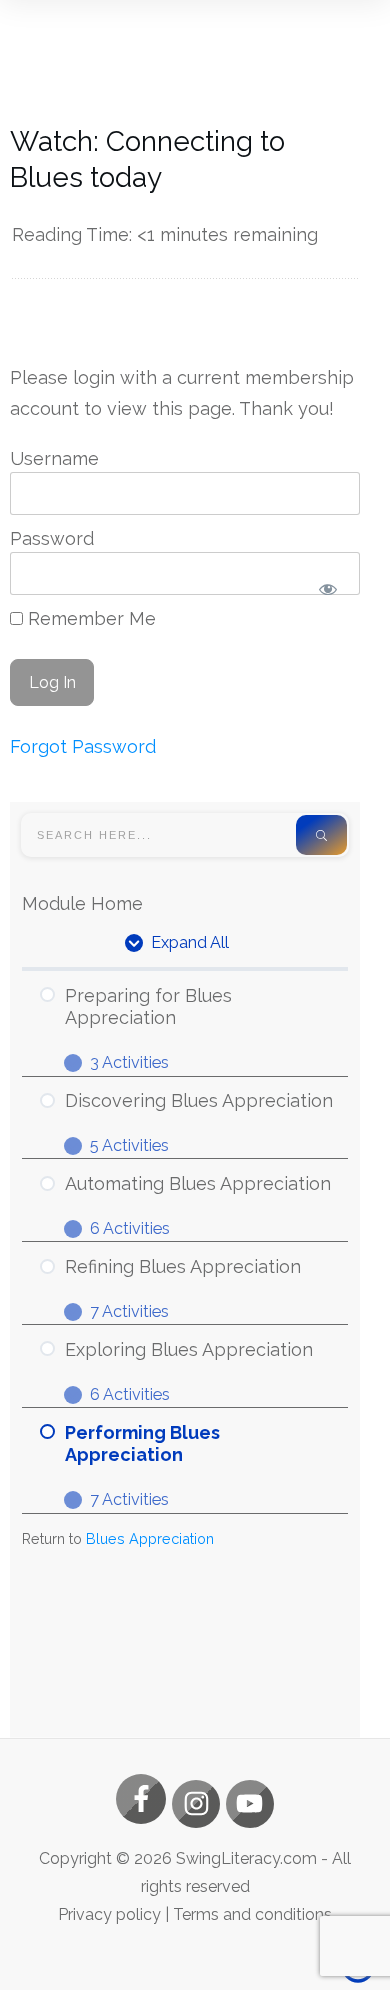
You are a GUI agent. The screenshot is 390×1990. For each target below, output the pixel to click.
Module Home (82, 903)
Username (54, 458)
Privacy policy (109, 1914)
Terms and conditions (252, 1914)
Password (52, 538)
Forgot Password (83, 746)
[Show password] (327, 589)
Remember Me (89, 618)
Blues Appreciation (150, 1538)
